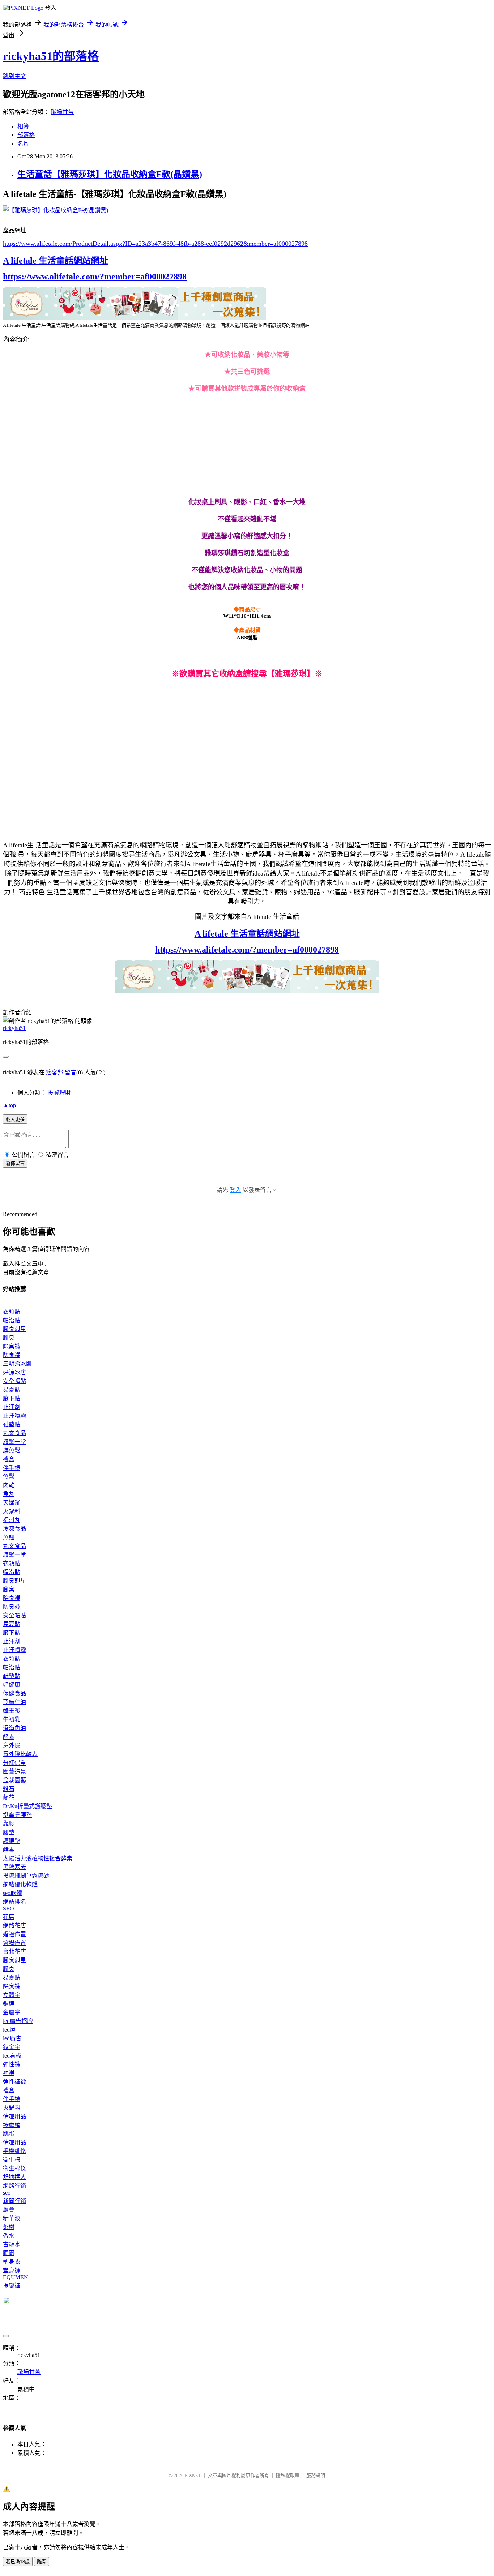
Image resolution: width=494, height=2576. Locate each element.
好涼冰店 (14, 1372)
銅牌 (9, 2004)
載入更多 (15, 1119)
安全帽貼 (14, 1381)
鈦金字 (12, 2047)
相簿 (23, 126)
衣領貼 (12, 1312)
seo (7, 2193)
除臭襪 (12, 1346)
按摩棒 (12, 2125)
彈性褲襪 (14, 2082)
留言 (71, 1072)
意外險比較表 (20, 1754)
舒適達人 (14, 2177)
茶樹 (9, 2227)
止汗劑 (12, 1407)
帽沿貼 (12, 1320)
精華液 (12, 2218)
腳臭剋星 (14, 1329)
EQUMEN (16, 2277)
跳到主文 (14, 76)
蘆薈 (9, 2210)
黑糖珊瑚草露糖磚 (26, 1876)
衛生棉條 (14, 2168)
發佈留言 (15, 1163)
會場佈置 (14, 1943)
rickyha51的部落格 (51, 56)
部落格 (26, 135)
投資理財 (59, 1093)
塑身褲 (12, 2270)
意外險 (12, 1745)
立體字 (12, 1995)
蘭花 (9, 1798)
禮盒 (9, 1459)
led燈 (9, 2030)
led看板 (12, 2056)
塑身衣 (12, 2262)
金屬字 (12, 2012)
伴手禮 (12, 1468)
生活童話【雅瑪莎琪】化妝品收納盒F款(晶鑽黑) (110, 174)
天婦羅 (12, 1503)
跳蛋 (9, 2134)
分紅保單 (14, 1763)
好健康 (12, 1685)
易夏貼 (12, 1390)
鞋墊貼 (12, 1424)
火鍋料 (12, 1511)
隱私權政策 (288, 2475)
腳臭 (9, 1338)
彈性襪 (12, 2064)
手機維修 (14, 2151)
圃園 (9, 2253)
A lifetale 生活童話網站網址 (56, 261)
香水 (9, 2236)
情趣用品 (14, 2116)
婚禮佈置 (14, 1934)
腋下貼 (12, 1398)
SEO (8, 1909)
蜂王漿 (12, 1711)
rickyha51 (14, 1028)
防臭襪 (12, 1355)
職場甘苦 (62, 112)
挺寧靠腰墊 (17, 1815)
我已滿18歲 (18, 2562)
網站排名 (14, 1902)
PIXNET (193, 2475)
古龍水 (12, 2244)
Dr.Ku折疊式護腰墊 (27, 1806)
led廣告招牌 (18, 2021)
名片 (23, 144)
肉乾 (9, 1485)
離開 (42, 2562)
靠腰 (9, 1824)
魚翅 (9, 1537)
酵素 (9, 1737)
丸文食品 (14, 1433)
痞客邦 (55, 1072)
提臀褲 (12, 2286)
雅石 (9, 1789)
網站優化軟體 (20, 1884)
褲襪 (9, 2073)
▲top (9, 1105)
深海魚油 (14, 1728)
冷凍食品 (14, 1529)
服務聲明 (316, 2475)
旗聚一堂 (14, 1442)
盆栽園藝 (14, 1780)
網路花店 (14, 1925)
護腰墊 (12, 1841)
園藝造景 (14, 1771)
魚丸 (9, 1494)
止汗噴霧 (14, 1416)
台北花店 (14, 1952)
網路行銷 (14, 2186)
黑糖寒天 (14, 1867)
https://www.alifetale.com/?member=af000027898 (95, 277)
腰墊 (9, 1832)
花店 (9, 1917)
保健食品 (14, 1693)
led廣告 (12, 2038)
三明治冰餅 (17, 1364)
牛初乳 (12, 1719)
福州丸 (12, 1520)
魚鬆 (9, 1477)
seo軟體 (12, 1893)
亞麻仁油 (14, 1702)
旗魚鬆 (12, 1450)
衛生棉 (12, 2160)
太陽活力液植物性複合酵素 (38, 1858)
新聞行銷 (14, 2201)
